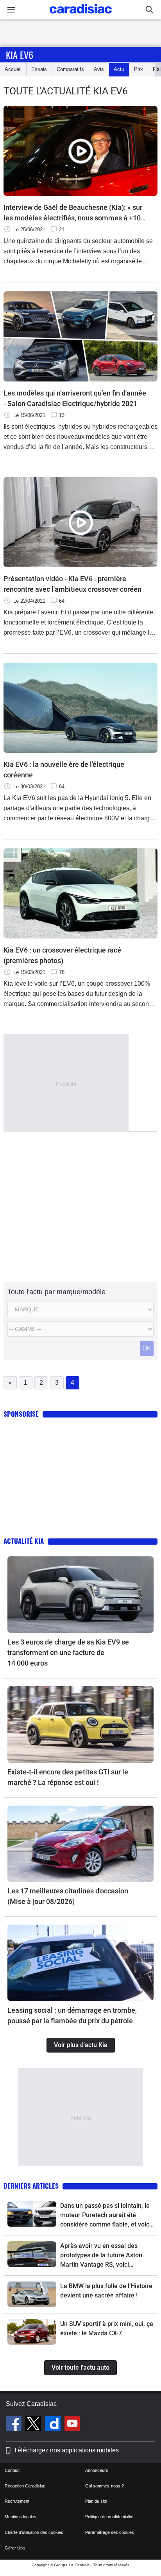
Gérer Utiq (15, 2548)
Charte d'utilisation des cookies (34, 2532)
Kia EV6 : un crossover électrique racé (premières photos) (62, 955)
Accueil (13, 69)
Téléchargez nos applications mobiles (66, 2450)
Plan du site (96, 2501)
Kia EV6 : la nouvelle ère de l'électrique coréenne (64, 770)
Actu (119, 69)
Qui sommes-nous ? (105, 2486)
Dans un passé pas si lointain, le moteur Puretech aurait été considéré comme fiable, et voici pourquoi (106, 2216)
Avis (99, 69)
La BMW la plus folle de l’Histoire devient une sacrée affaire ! (106, 2291)
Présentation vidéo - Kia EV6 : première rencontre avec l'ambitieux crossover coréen (72, 584)
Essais (39, 69)
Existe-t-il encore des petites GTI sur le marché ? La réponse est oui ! (68, 1777)
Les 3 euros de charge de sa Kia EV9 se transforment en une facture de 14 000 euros (68, 1653)
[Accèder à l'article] (80, 1595)
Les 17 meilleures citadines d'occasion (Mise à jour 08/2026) (68, 1896)
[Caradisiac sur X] (34, 2425)
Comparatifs (70, 69)
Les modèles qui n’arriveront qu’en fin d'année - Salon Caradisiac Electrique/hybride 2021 (75, 398)
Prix (139, 69)
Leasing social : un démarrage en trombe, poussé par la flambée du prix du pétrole (72, 2015)
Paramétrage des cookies (110, 2532)
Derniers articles (31, 2186)
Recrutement (17, 2501)
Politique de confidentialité (109, 2517)
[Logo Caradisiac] (81, 16)
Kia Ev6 (20, 55)
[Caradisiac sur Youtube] (72, 2425)
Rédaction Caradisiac (25, 2486)
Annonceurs (97, 2470)
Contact (12, 2470)
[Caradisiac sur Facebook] (15, 2425)
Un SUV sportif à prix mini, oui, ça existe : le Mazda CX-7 (107, 2329)
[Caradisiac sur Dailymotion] (54, 2425)
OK (147, 1348)
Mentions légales (21, 2517)
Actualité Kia (24, 1541)
